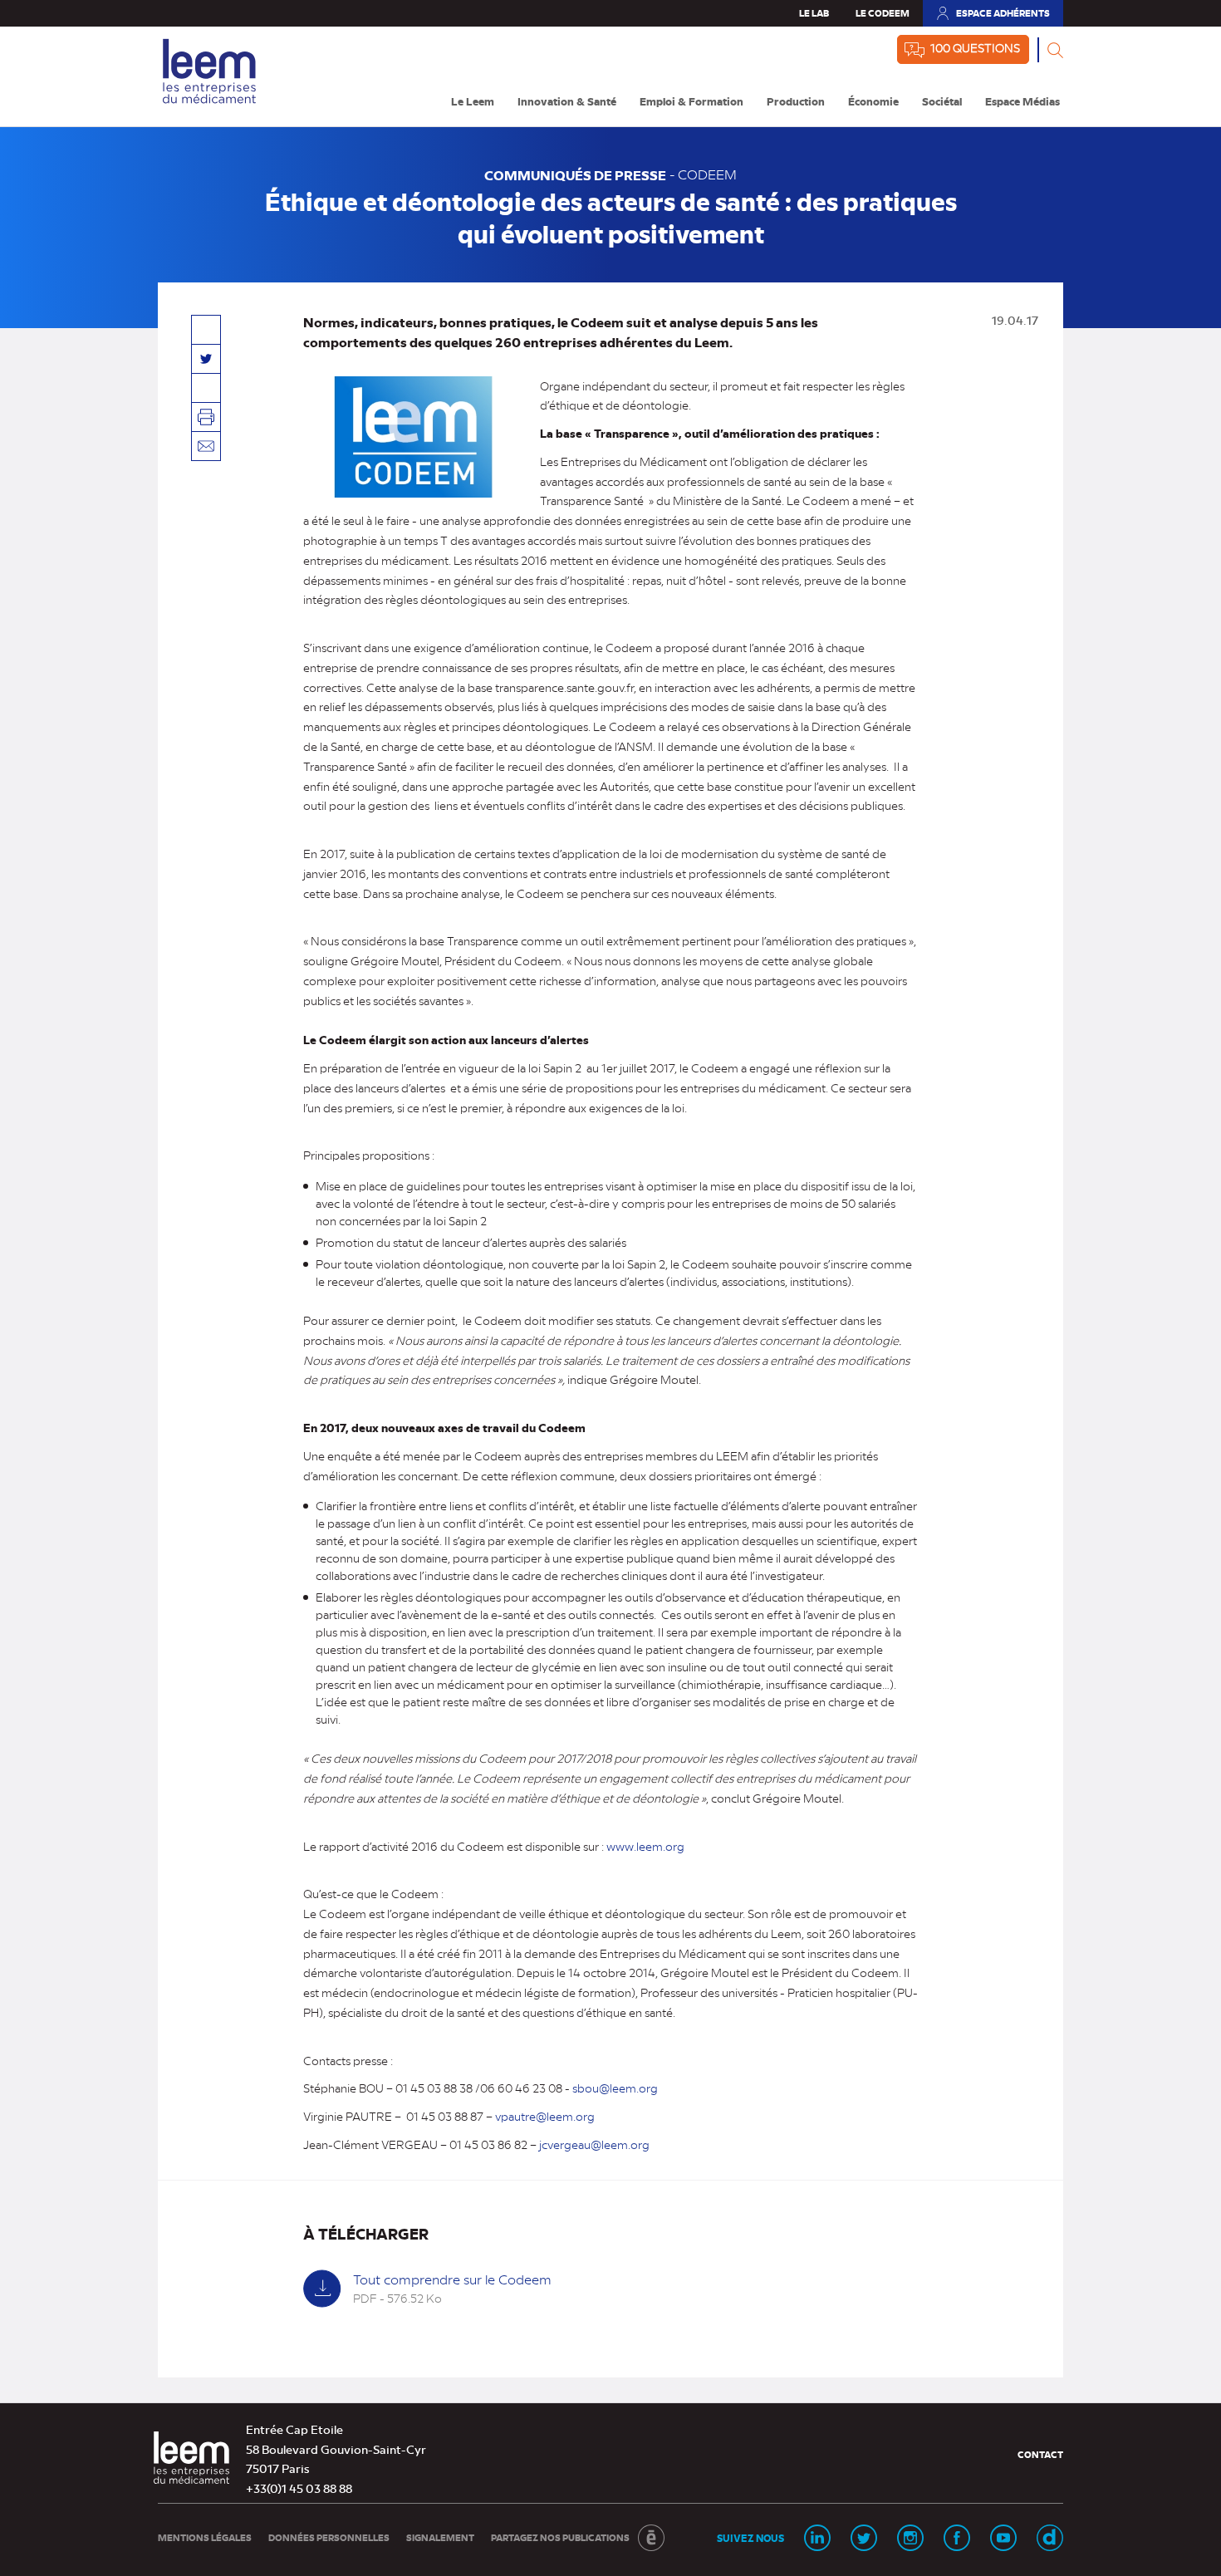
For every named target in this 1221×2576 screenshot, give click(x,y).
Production (796, 101)
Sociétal (942, 101)
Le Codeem (883, 13)
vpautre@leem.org (545, 2116)
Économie (873, 101)
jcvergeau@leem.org (594, 2144)
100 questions (975, 47)
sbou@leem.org (615, 2088)
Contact (1040, 2454)
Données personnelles (329, 2537)
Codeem (707, 174)
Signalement (440, 2537)
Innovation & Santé (567, 101)
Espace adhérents (993, 17)
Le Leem (473, 101)
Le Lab (814, 13)
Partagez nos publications (560, 2537)
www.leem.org (644, 1846)
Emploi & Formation (691, 101)
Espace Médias (1022, 101)
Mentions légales (205, 2537)
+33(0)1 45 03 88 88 (299, 2488)
